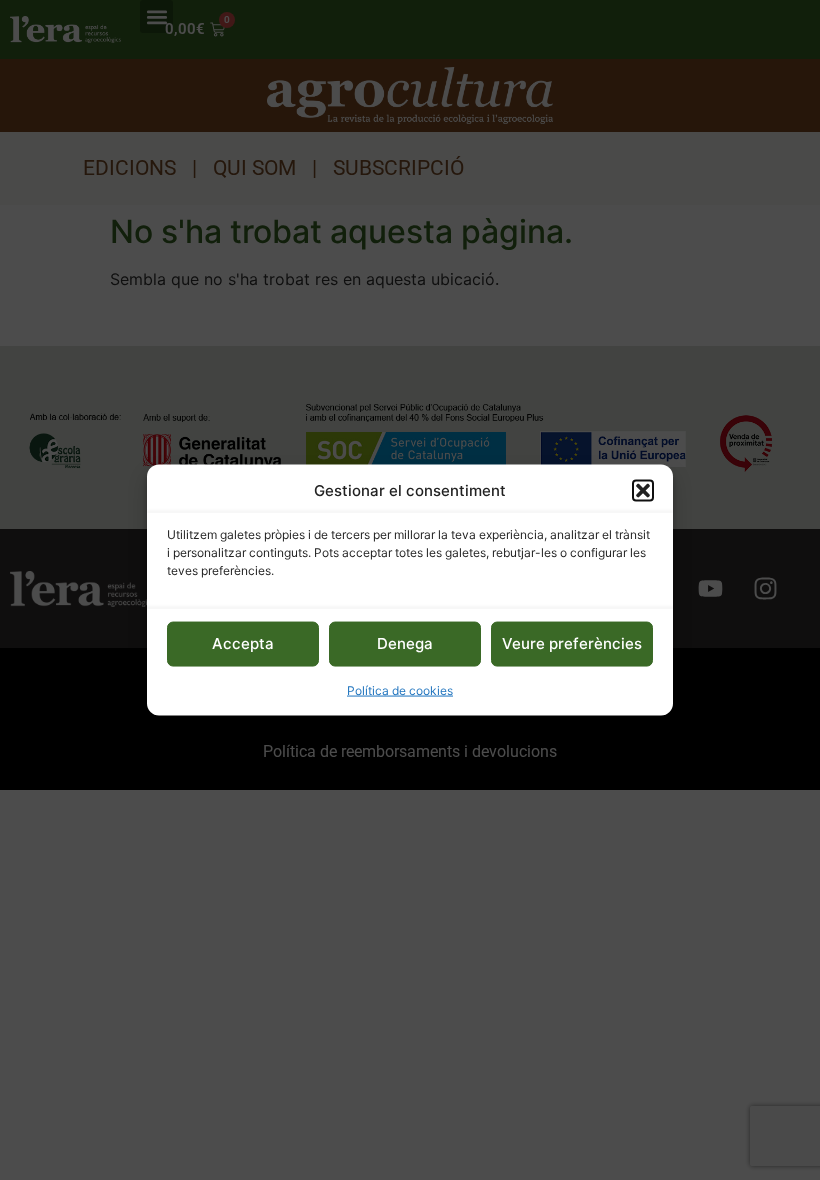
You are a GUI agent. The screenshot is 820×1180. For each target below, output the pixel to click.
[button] (643, 491)
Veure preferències (572, 643)
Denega (405, 643)
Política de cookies (400, 689)
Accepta (243, 643)
